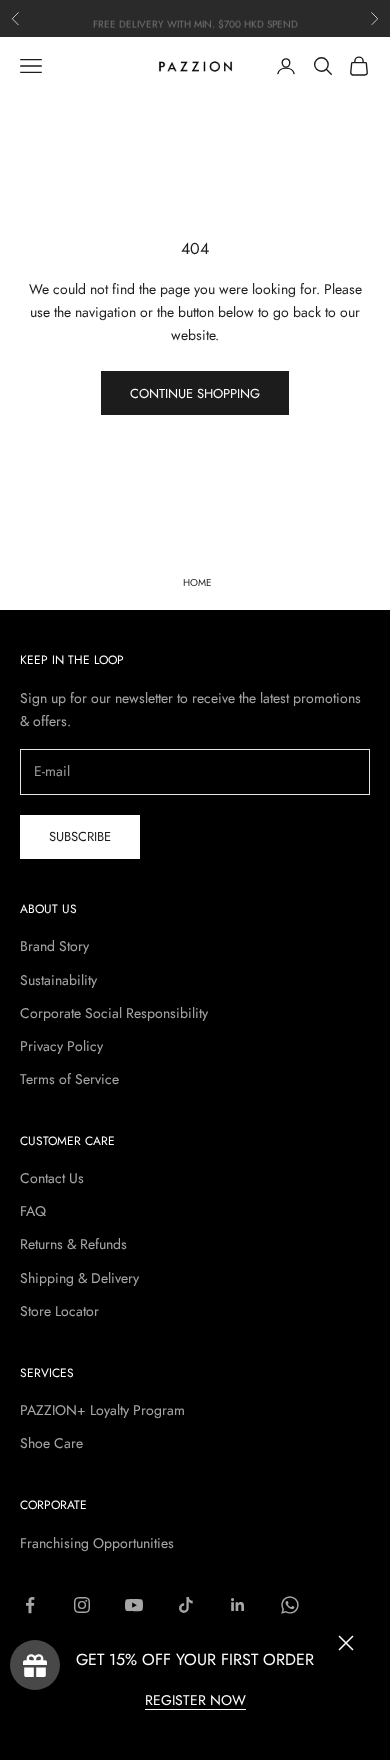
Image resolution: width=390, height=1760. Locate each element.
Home (197, 582)
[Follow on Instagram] (82, 1605)
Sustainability (58, 980)
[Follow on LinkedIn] (238, 1605)
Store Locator (59, 1311)
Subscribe (80, 836)
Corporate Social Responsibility (114, 1013)
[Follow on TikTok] (186, 1605)
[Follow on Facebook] (30, 1605)
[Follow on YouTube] (134, 1605)
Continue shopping (195, 393)
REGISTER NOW (195, 1700)
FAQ (33, 1211)
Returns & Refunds (73, 1244)
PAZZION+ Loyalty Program (102, 1410)
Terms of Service (69, 1079)
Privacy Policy (61, 1046)
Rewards (35, 1665)
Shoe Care (51, 1443)
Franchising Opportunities (97, 1543)
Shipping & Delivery (79, 1278)
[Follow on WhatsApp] (290, 1605)
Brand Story (54, 946)
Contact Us (52, 1178)
